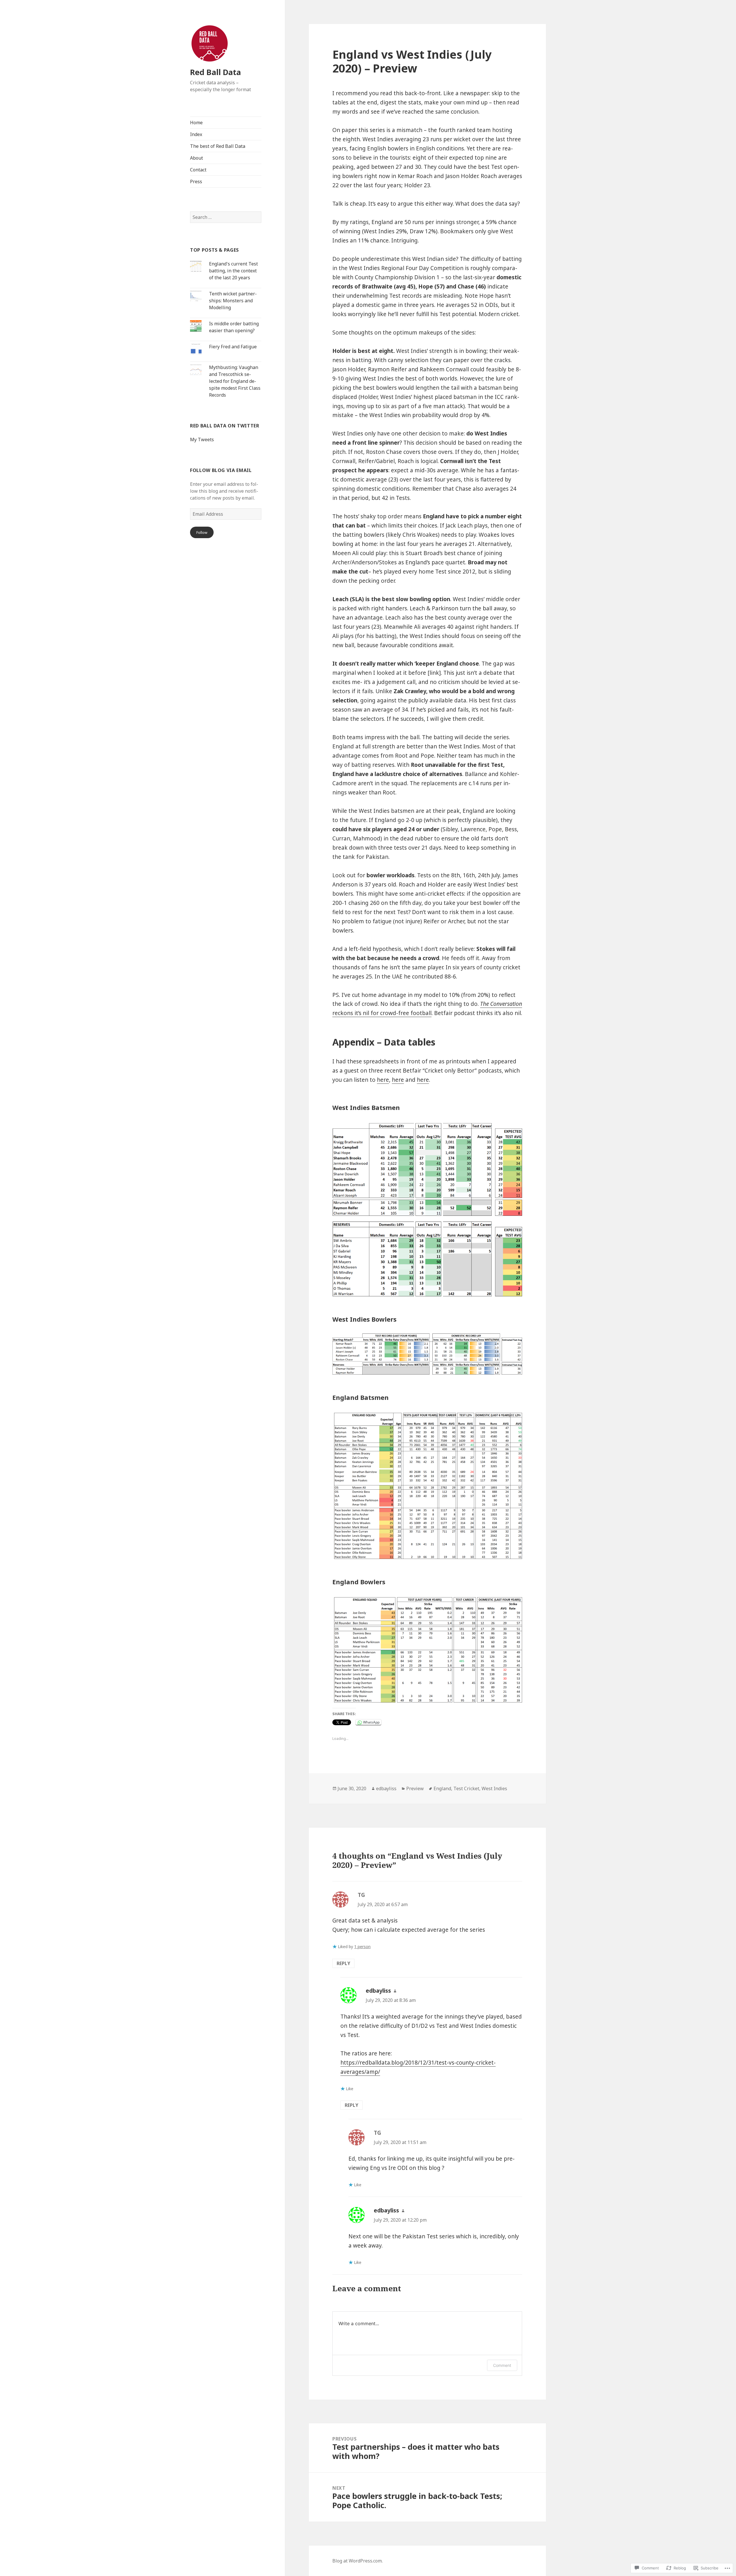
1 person (362, 1947)
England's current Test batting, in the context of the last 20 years (233, 271)
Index (196, 134)
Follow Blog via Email (221, 470)
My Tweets (202, 439)
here (383, 1080)
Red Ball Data (215, 72)
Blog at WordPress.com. (358, 2561)
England (442, 1788)
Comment (502, 2365)
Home (196, 123)
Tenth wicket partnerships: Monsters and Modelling (233, 301)
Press (196, 181)
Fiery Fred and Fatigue (233, 347)
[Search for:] (226, 217)
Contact (198, 170)
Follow (202, 532)
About (197, 158)
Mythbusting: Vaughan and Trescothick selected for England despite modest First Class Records (235, 381)
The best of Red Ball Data (218, 146)
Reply (343, 1963)
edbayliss (386, 1788)
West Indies (494, 1788)
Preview (415, 1788)
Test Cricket (466, 1788)
